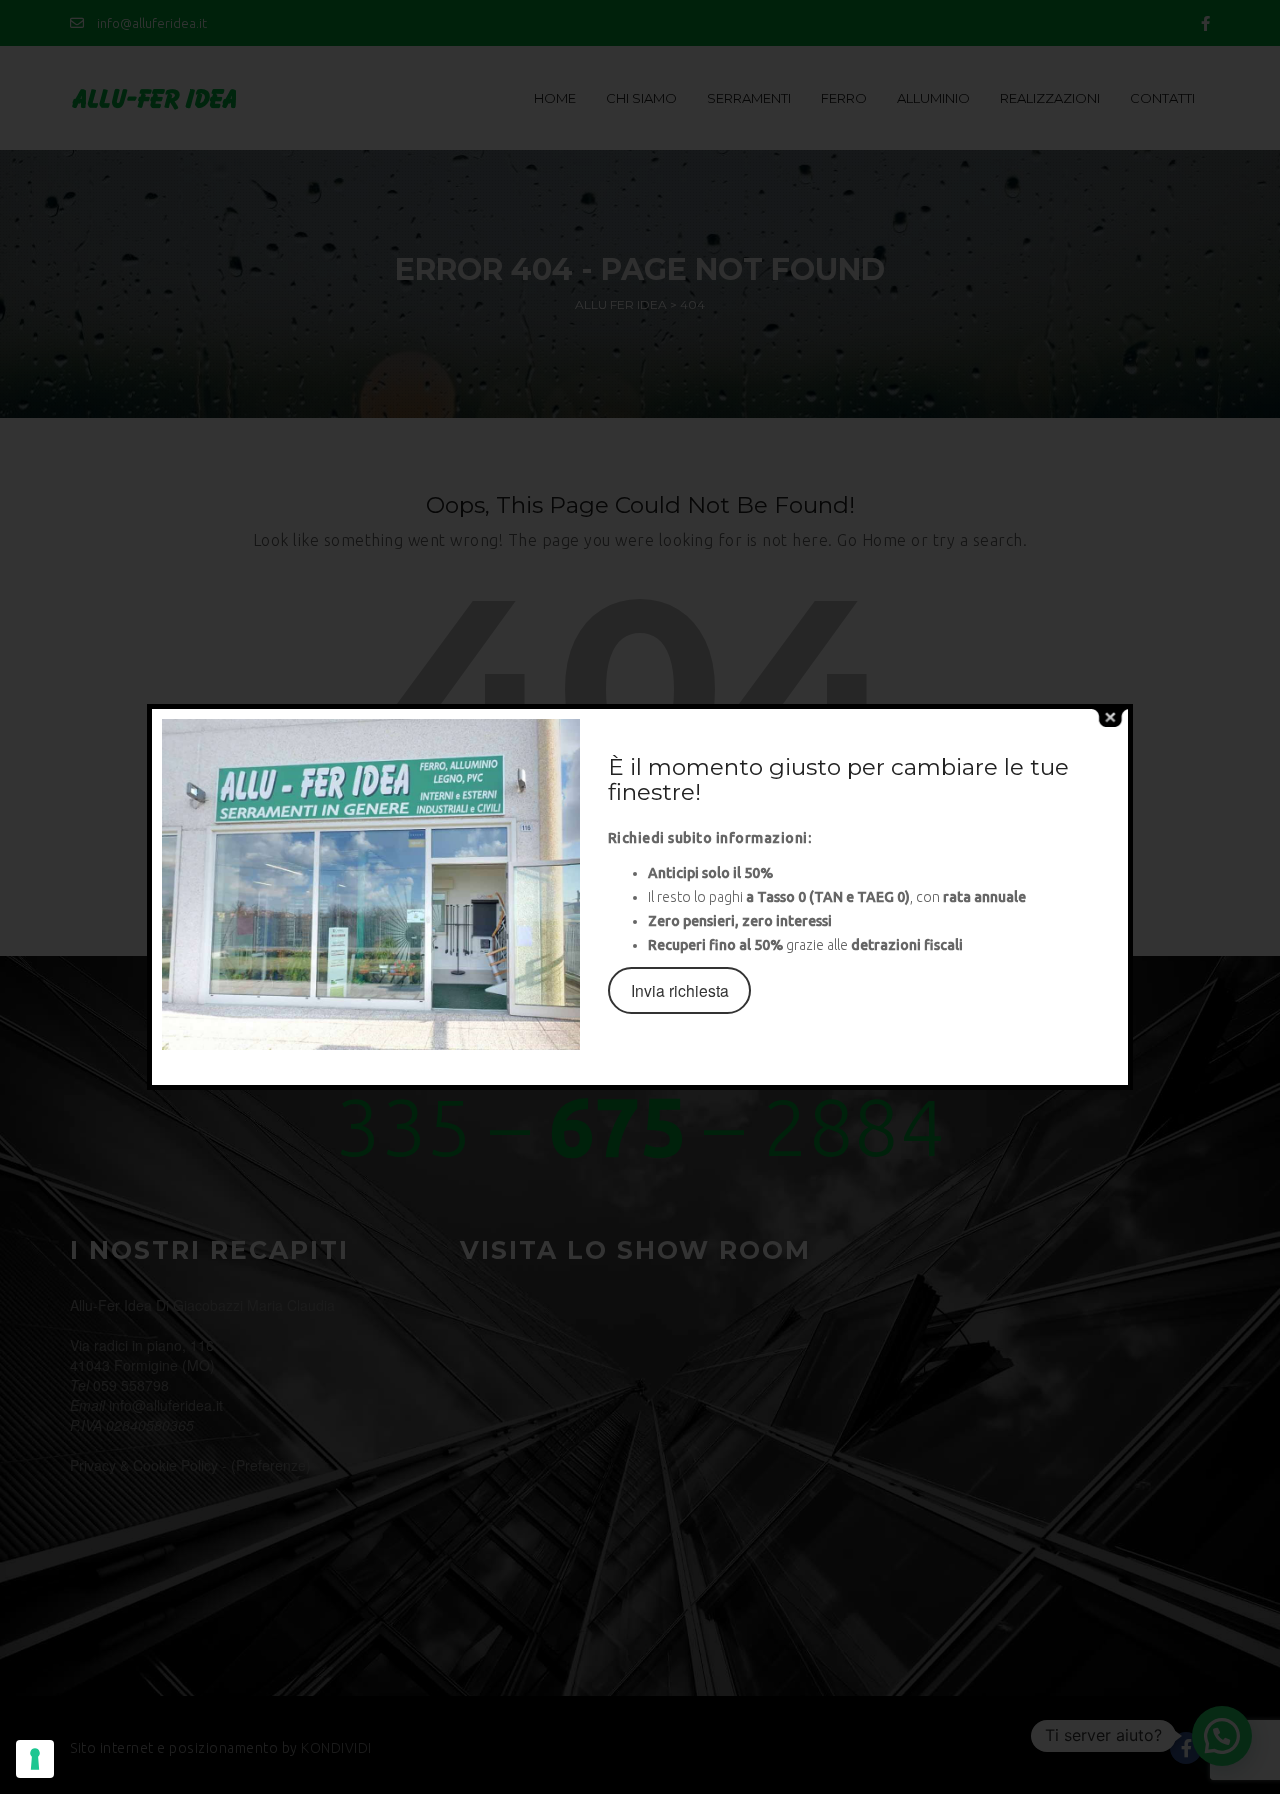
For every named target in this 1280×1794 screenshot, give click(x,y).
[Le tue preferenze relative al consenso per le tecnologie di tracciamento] (35, 1759)
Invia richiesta (680, 990)
